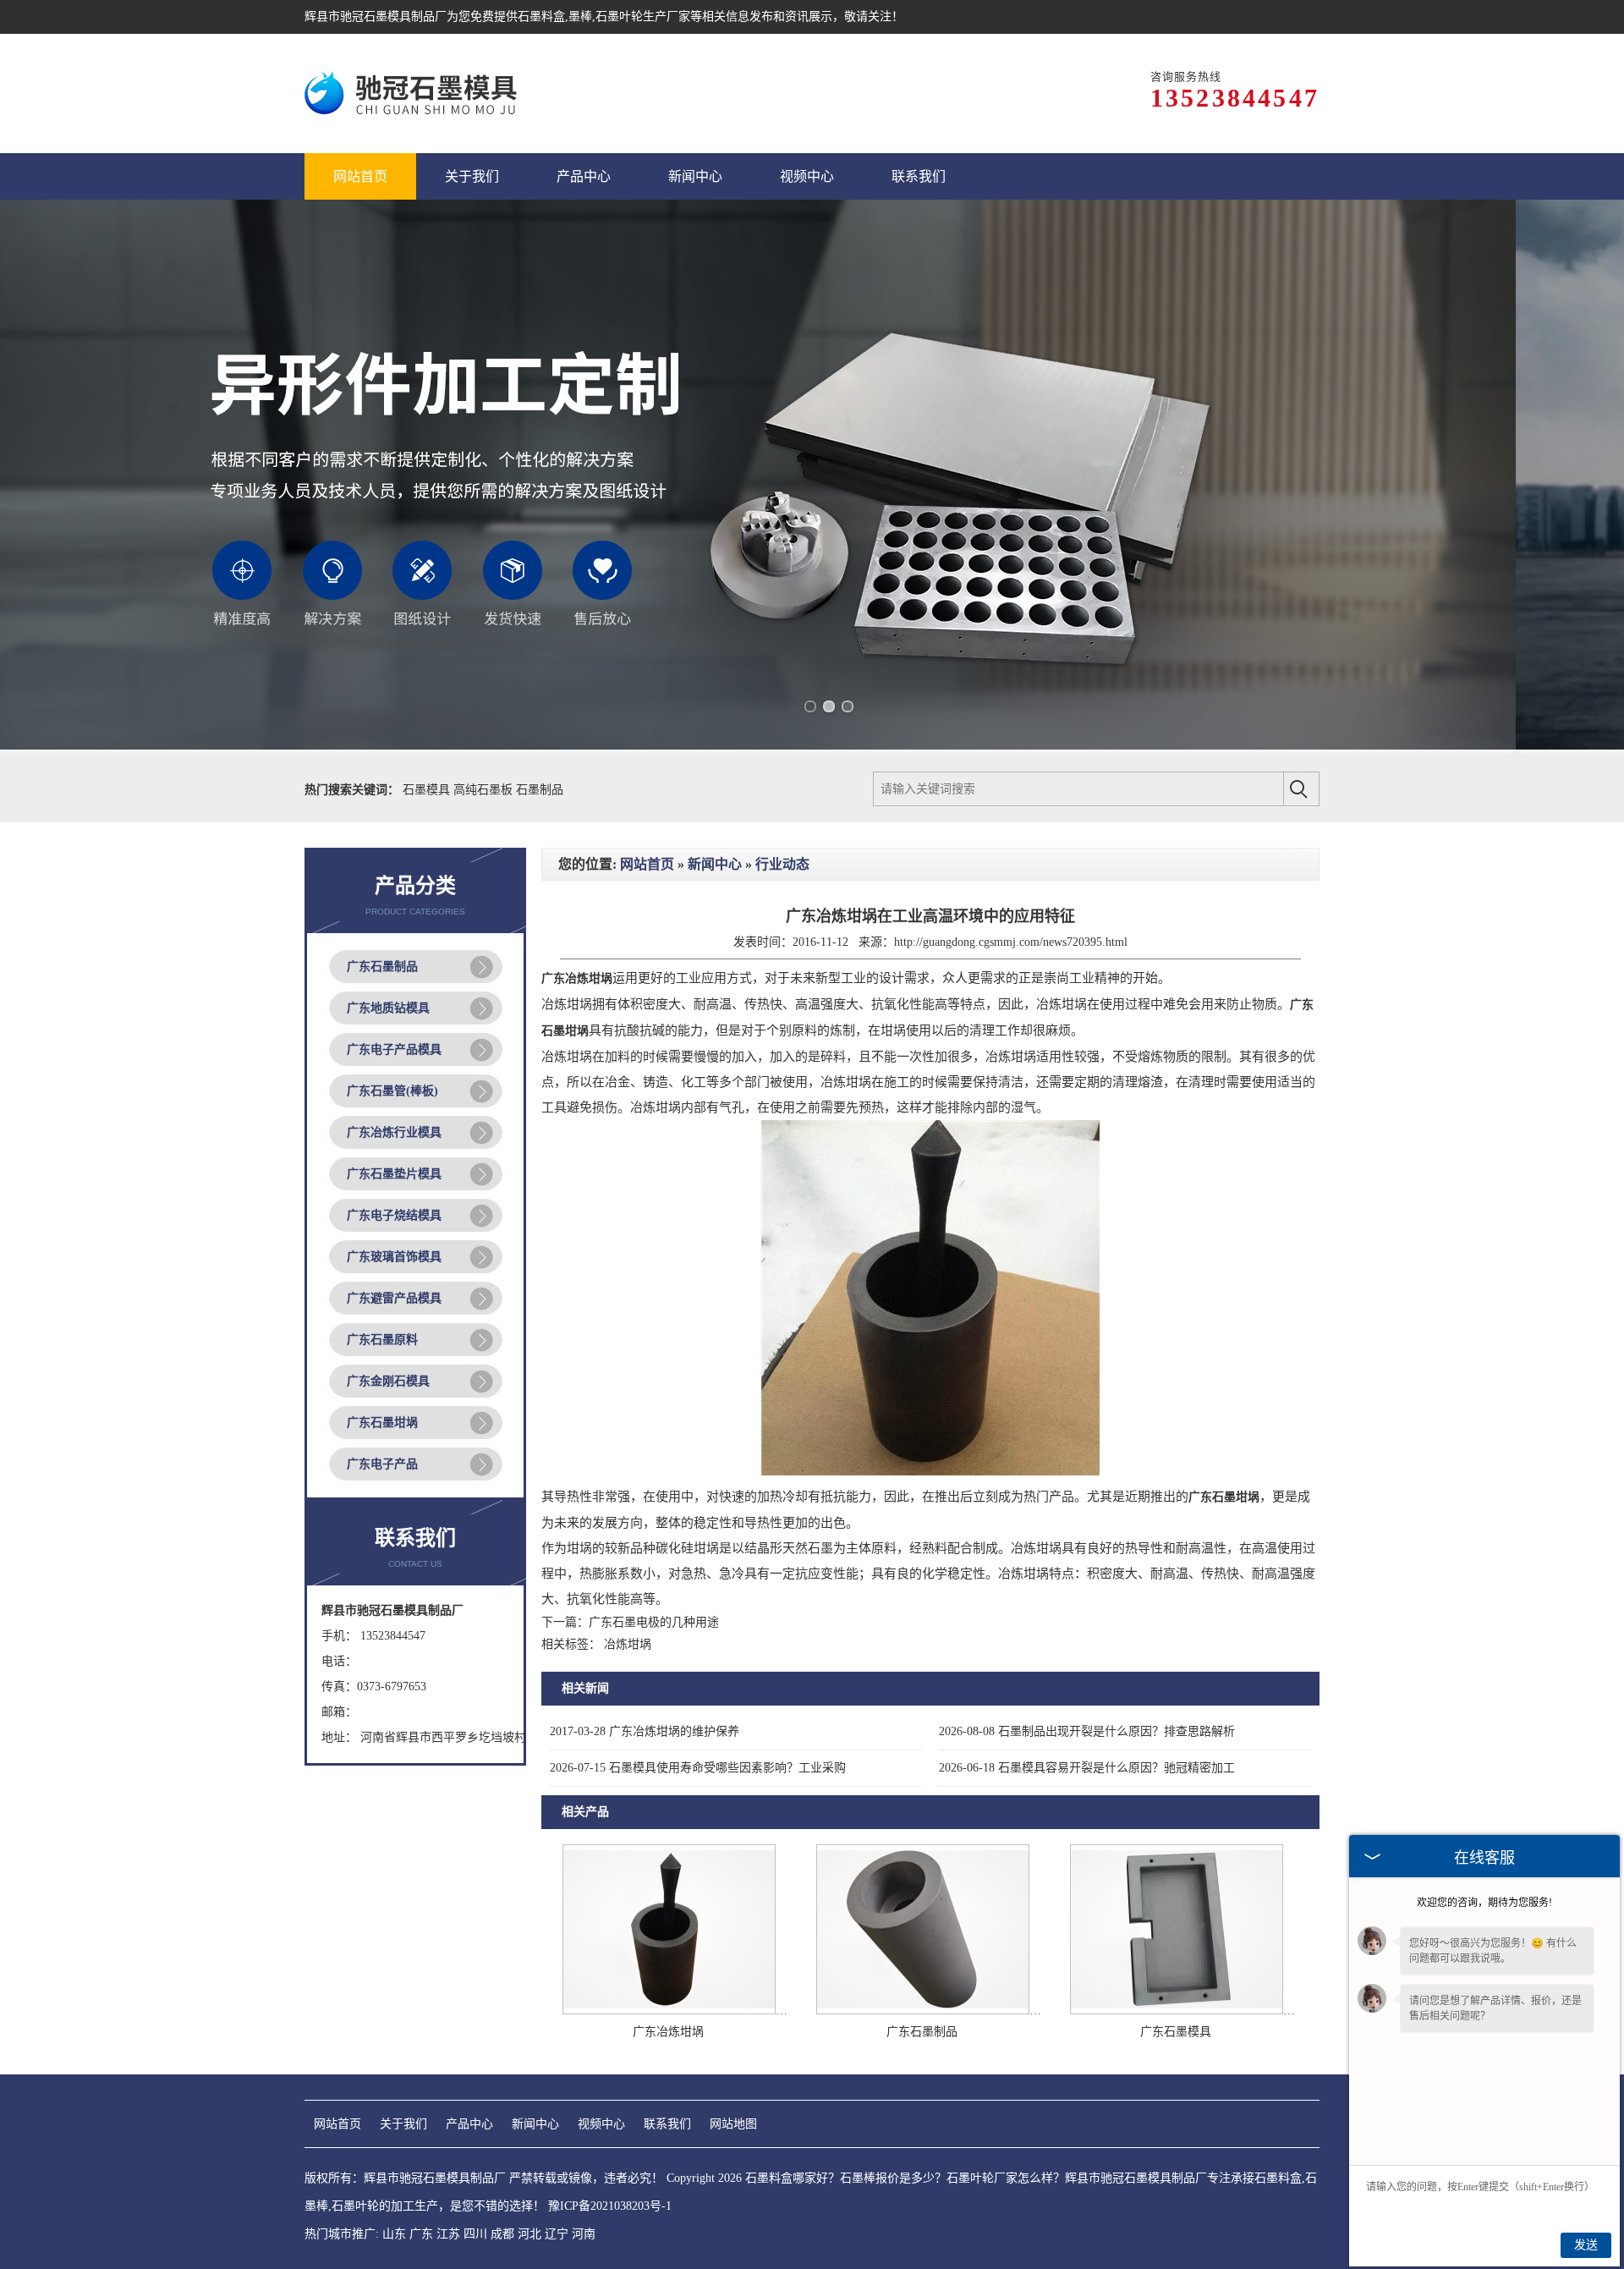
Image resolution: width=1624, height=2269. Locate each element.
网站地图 (733, 2124)
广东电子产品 (382, 1464)
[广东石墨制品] (923, 2011)
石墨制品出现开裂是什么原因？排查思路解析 (1087, 1731)
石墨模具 (428, 790)
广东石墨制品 (382, 967)
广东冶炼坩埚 (668, 2032)
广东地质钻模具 (388, 1008)
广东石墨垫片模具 (394, 1174)
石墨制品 (540, 790)
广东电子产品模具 (394, 1049)
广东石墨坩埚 (382, 1423)
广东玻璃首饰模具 (394, 1257)
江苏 (448, 2234)
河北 (529, 2234)
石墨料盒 (541, 16)
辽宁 (557, 2234)
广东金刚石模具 (388, 1381)
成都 (502, 2234)
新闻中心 (715, 864)
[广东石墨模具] (1177, 2011)
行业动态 (782, 864)
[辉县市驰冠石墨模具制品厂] (414, 93)
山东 (394, 2234)
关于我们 (403, 2124)
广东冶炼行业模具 (394, 1132)
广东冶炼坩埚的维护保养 (645, 1731)
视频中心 (601, 2124)
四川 (475, 2234)
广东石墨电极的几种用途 (654, 1622)
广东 (421, 2234)
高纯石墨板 (485, 790)
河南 (584, 2234)
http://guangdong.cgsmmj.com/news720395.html (1011, 942)
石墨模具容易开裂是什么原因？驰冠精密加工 (1087, 1768)
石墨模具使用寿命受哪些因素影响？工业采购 (698, 1768)
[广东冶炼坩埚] (669, 2011)
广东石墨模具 (1176, 2032)
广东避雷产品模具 (394, 1298)
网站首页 (647, 864)
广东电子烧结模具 (394, 1215)
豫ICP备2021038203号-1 (610, 2206)
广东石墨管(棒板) (392, 1091)
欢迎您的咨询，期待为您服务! (1484, 1903)
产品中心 (469, 2124)
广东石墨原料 (382, 1340)
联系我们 (667, 2124)
